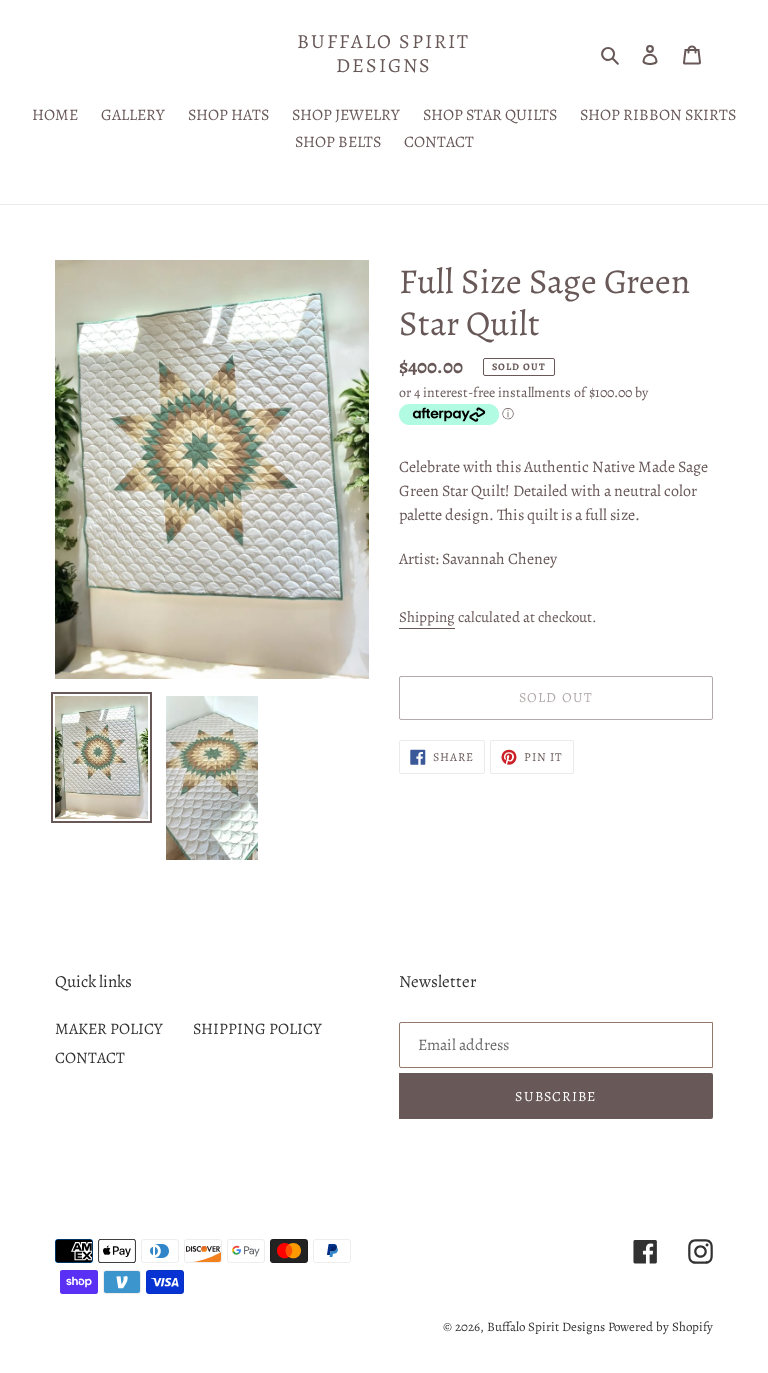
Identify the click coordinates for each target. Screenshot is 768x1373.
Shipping (427, 617)
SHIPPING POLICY (257, 1029)
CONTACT (90, 1058)
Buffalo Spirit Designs (383, 54)
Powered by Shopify (660, 1326)
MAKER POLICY (109, 1029)
